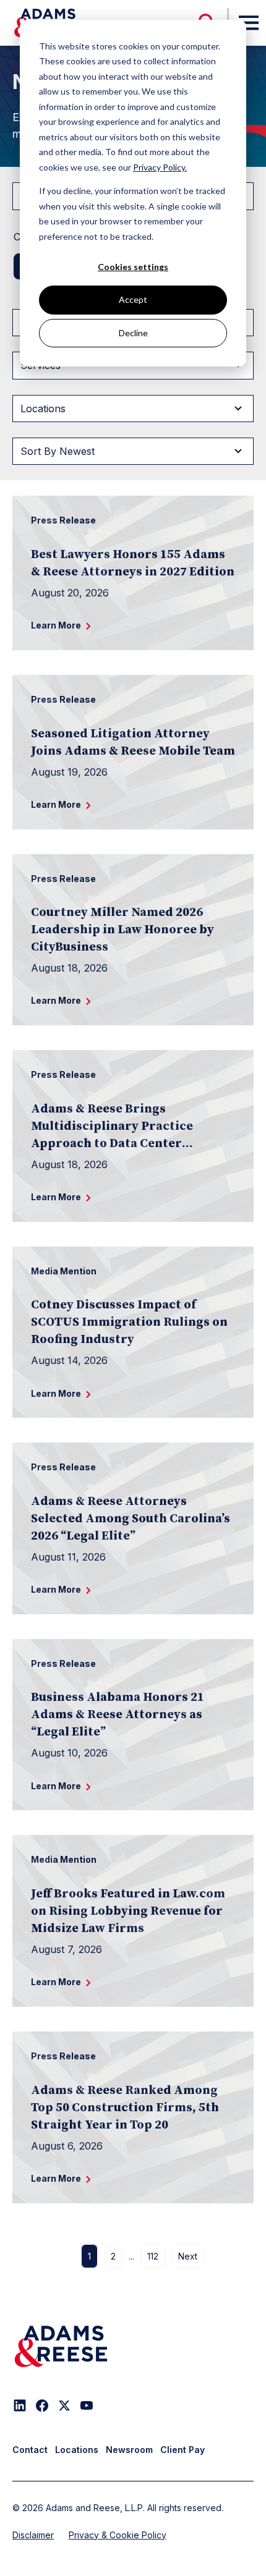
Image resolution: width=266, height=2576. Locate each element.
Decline (133, 333)
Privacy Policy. (160, 167)
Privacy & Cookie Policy (118, 2535)
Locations (77, 2450)
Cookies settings (133, 267)
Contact (30, 2450)
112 (153, 2256)
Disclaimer (33, 2535)
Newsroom (129, 2450)
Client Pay (182, 2450)
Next (188, 2256)
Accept (133, 299)
